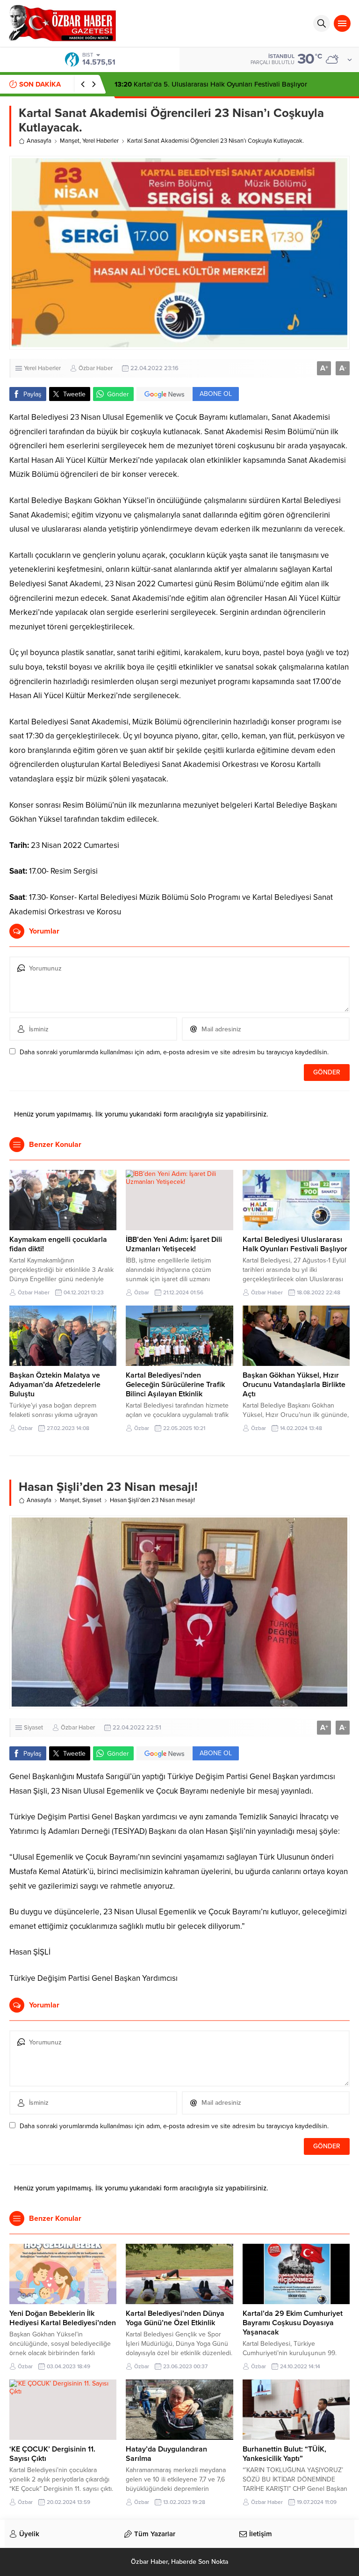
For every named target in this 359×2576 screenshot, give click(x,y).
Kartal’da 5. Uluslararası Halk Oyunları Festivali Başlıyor (211, 84)
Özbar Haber (96, 368)
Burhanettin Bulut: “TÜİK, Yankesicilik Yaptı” (284, 2454)
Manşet (70, 141)
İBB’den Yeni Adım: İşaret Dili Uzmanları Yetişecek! (174, 1244)
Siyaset (92, 1500)
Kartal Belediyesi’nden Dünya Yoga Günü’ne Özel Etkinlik (175, 2318)
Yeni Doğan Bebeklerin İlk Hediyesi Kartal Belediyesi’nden (63, 2318)
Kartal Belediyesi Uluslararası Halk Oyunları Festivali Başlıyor (295, 1244)
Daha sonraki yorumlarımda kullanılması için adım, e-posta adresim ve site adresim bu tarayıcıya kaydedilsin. (174, 1052)
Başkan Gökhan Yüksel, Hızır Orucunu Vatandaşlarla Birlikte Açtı (294, 1385)
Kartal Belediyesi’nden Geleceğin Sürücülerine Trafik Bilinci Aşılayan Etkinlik (175, 1385)
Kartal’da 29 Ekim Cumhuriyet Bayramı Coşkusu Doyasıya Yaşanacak (293, 2323)
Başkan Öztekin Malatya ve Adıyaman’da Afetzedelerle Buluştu (55, 1385)
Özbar (142, 1292)
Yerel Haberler (101, 141)
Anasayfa (39, 141)
